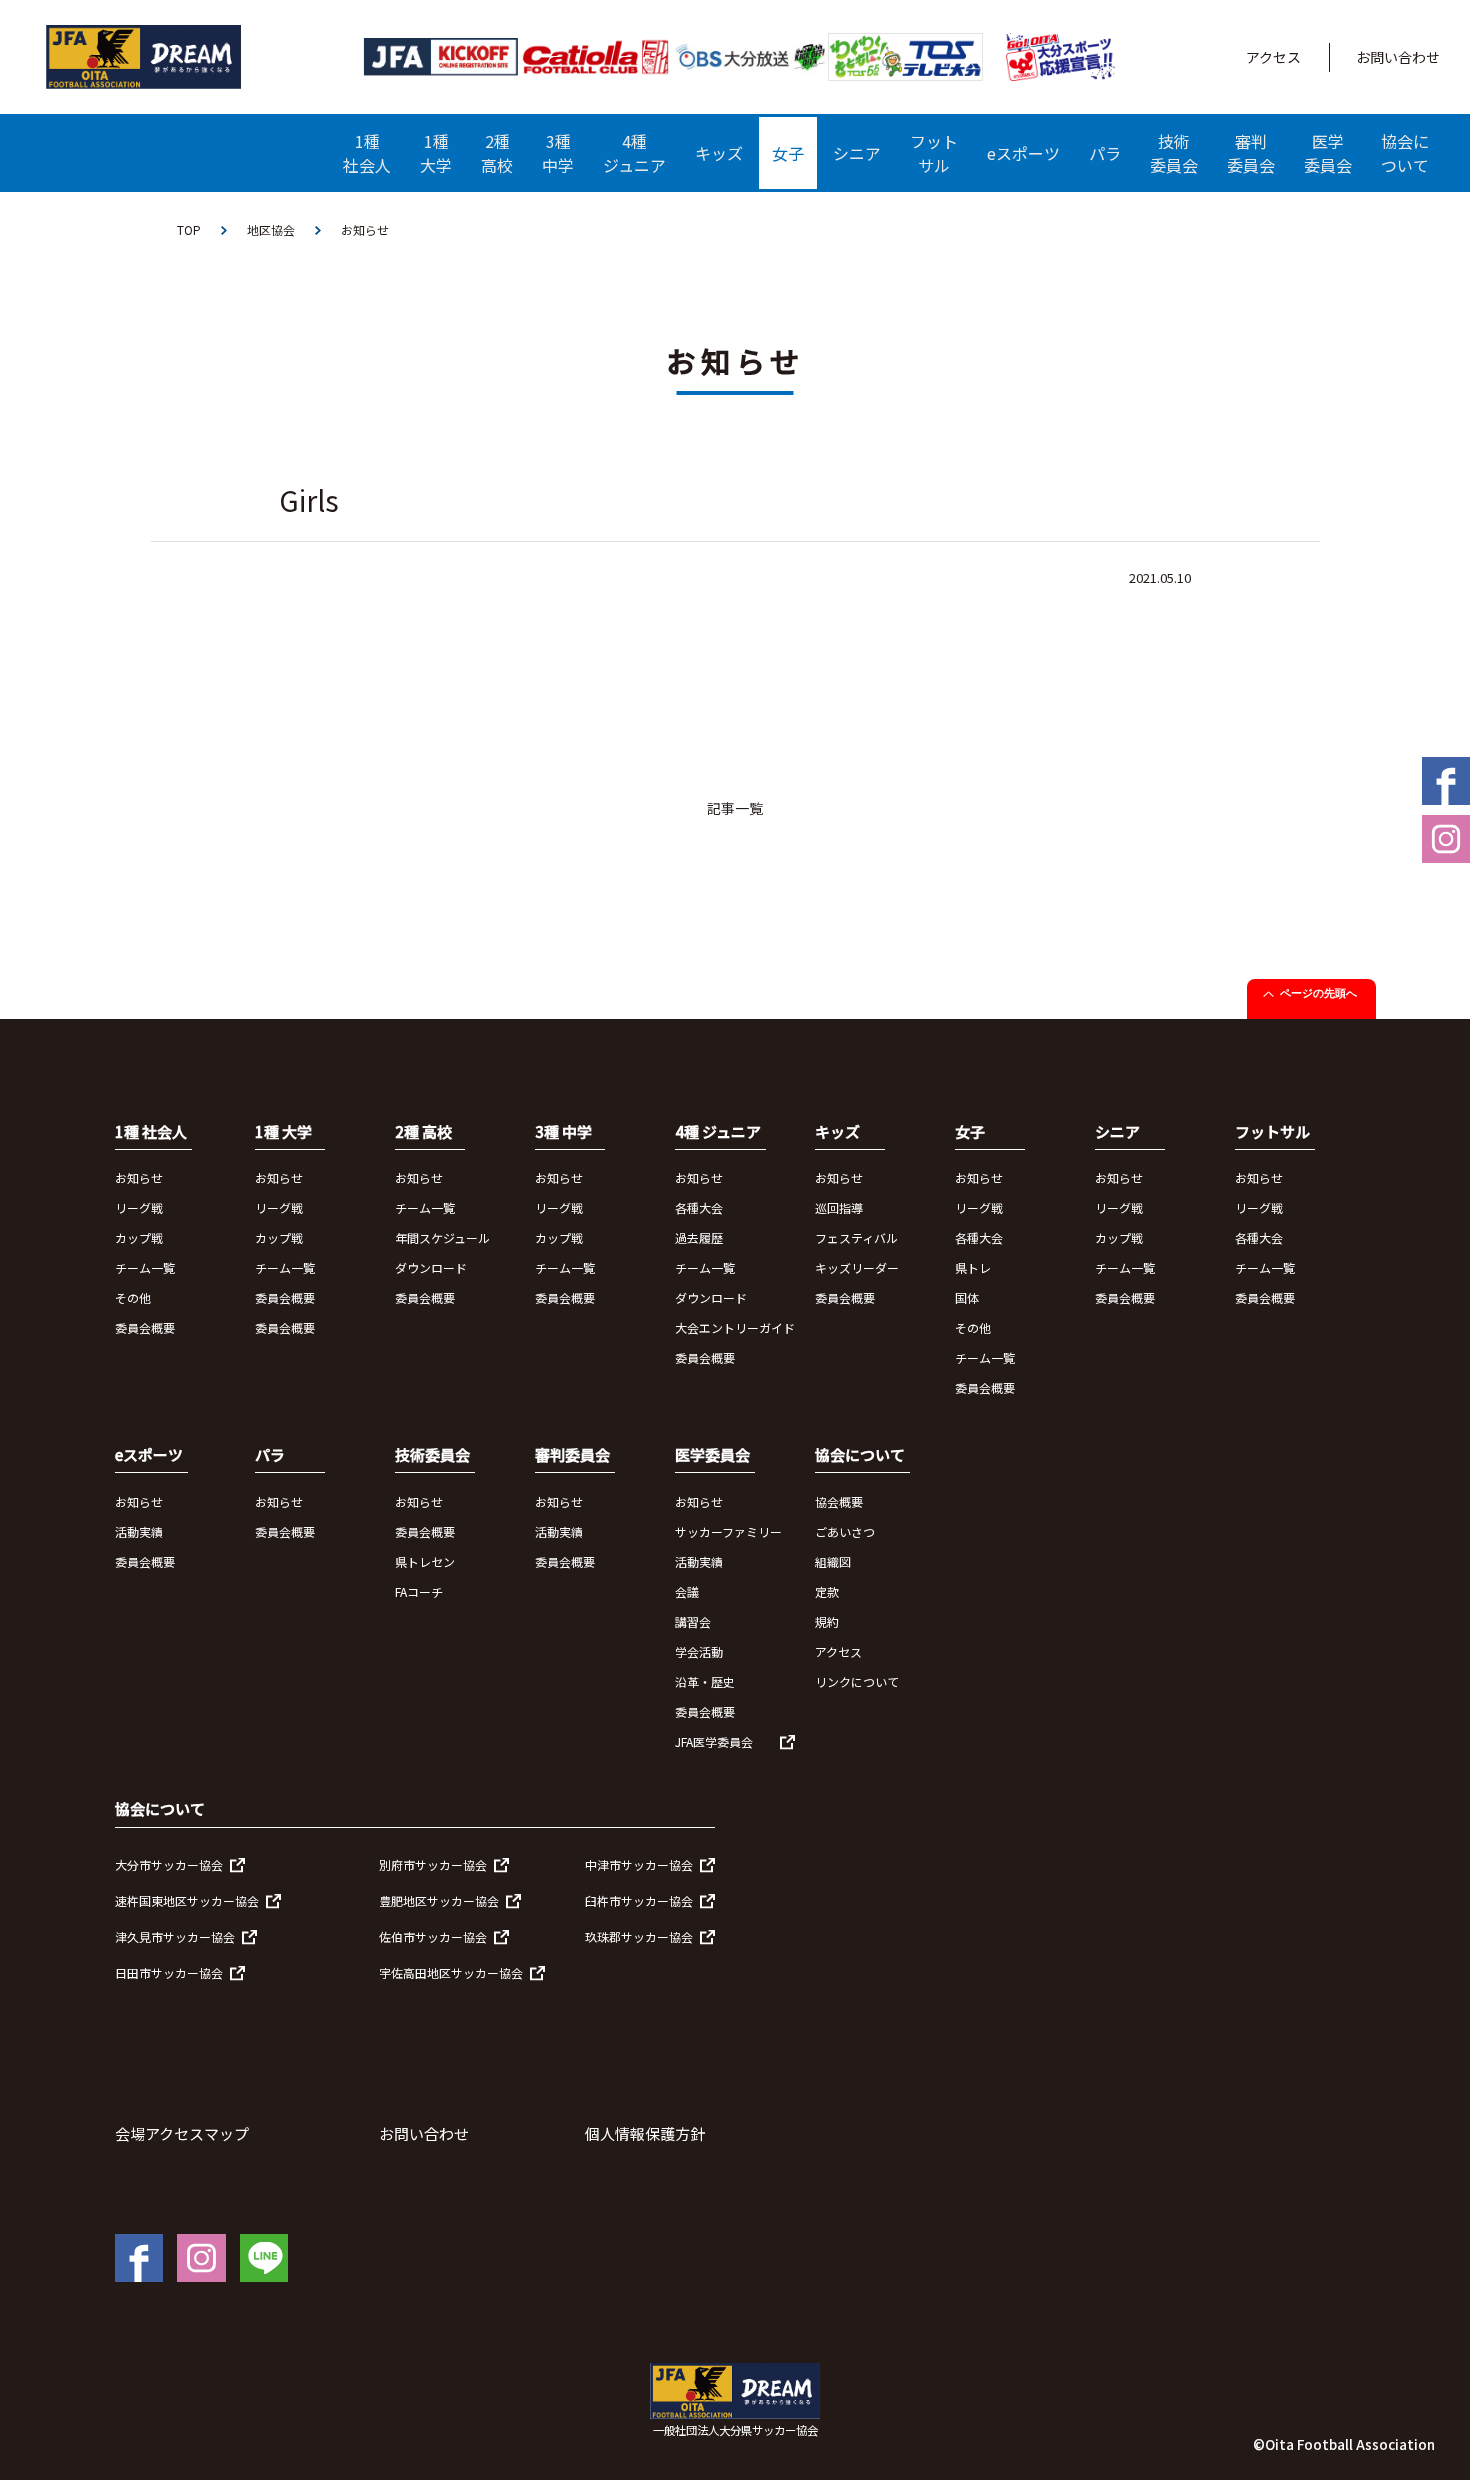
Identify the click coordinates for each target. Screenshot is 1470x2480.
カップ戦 (139, 1237)
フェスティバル (856, 1237)
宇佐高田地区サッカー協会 (451, 1972)
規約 (827, 1621)
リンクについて (857, 1681)
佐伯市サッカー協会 (433, 1936)
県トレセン (425, 1561)
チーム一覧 (145, 1267)
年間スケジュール (442, 1237)
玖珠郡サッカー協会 (639, 1936)
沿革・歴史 (705, 1681)
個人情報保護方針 (645, 2133)
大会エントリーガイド (735, 1327)
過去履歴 (699, 1237)
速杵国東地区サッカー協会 (187, 1900)
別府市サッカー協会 (433, 1864)
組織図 (833, 1561)
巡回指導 (839, 1207)
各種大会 (699, 1207)
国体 (967, 1297)
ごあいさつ (845, 1531)
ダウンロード (431, 1267)
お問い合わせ (1398, 57)
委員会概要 (145, 1327)
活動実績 (139, 1531)
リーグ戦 (139, 1207)
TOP (189, 229)
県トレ (973, 1267)
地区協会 (271, 229)
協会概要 (839, 1501)
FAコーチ (419, 1591)
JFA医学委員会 (714, 1741)
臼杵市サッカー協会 (639, 1900)
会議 (687, 1591)
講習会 (693, 1621)
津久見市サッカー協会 (175, 1936)
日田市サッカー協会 (169, 1972)
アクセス (1273, 57)
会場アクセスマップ (182, 2133)
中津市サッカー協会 (639, 1864)
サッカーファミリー (728, 1531)
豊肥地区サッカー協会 (439, 1900)
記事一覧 (735, 808)
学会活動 (699, 1651)
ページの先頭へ (1318, 993)
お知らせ (139, 1177)
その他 (133, 1297)
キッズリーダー (857, 1267)
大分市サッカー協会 (169, 1864)
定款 (827, 1591)
